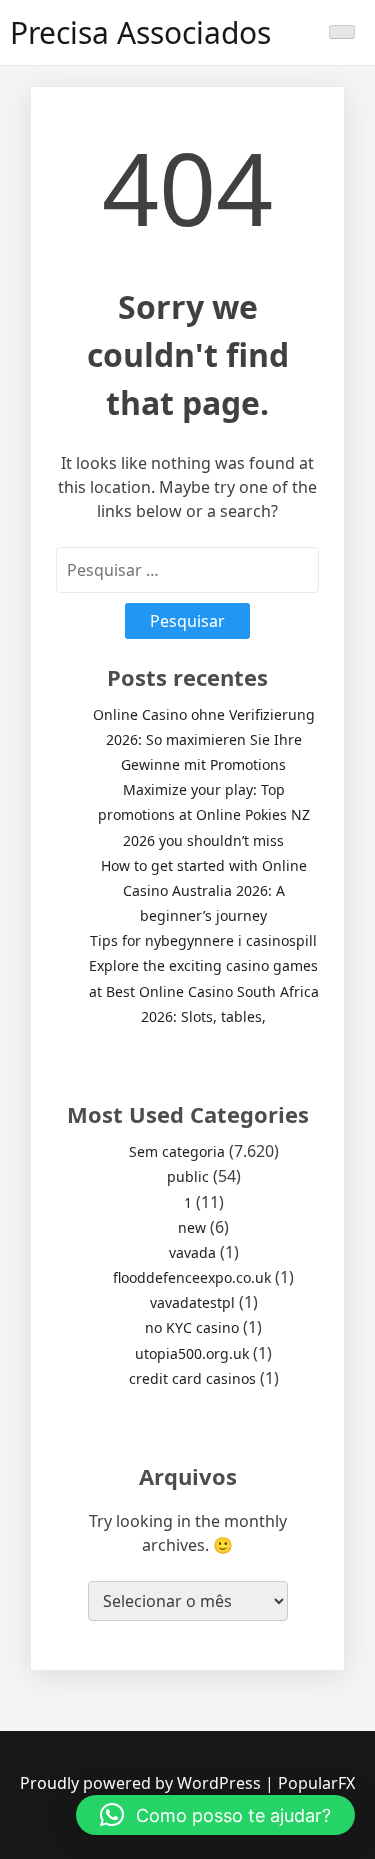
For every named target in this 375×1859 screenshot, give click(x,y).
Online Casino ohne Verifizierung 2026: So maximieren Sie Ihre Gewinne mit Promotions (204, 739)
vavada (192, 1252)
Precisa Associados (140, 32)
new (192, 1227)
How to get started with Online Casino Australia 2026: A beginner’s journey (204, 890)
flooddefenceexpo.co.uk (192, 1277)
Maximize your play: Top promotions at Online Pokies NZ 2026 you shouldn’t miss (204, 814)
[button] (215, 1815)
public (188, 1176)
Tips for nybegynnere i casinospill (203, 940)
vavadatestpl (192, 1302)
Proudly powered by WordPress (142, 1783)
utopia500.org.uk (192, 1353)
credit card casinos (192, 1378)
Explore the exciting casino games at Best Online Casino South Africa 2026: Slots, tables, (204, 990)
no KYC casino (192, 1327)
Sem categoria (177, 1151)
